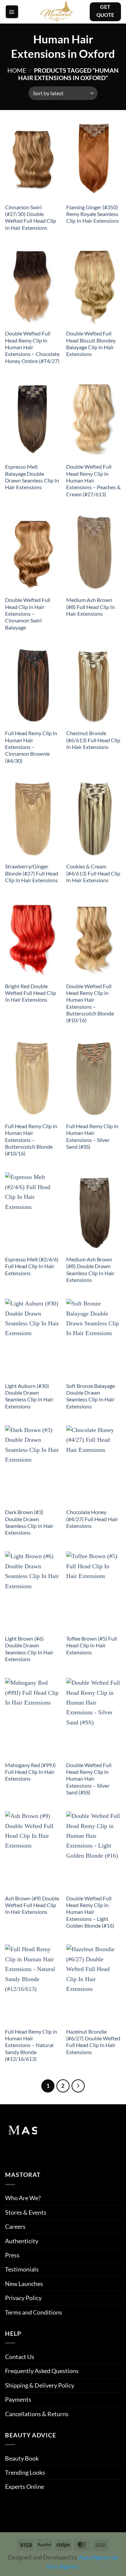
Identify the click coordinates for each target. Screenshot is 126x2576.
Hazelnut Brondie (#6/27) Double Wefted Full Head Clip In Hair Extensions (93, 2042)
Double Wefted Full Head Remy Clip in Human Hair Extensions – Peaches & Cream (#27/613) (93, 480)
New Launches (24, 2284)
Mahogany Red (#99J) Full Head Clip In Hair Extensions (30, 1772)
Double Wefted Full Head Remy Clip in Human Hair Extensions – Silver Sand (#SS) (89, 1779)
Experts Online (25, 2486)
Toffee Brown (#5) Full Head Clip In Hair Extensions (92, 1645)
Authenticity (22, 2241)
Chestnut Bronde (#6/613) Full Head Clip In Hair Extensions (93, 740)
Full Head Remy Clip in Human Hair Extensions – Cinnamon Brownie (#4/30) (31, 747)
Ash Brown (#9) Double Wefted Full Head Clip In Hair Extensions (32, 1905)
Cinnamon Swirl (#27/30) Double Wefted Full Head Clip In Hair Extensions (31, 218)
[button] (12, 12)
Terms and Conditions (34, 2312)
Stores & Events (26, 2212)
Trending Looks (25, 2472)
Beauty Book (22, 2458)
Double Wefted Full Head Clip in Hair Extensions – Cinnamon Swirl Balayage (28, 614)
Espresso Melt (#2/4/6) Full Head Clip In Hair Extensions (32, 1266)
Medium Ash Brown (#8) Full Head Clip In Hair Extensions (91, 607)
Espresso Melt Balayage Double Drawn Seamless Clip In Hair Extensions (32, 477)
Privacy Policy (23, 2298)
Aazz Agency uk (98, 2557)
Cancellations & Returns (37, 2414)
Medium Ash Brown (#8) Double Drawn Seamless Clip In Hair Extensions (90, 1270)
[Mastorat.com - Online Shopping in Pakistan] (57, 12)
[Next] (78, 2086)
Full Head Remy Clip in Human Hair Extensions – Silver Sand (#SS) (92, 1136)
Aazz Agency (62, 2567)
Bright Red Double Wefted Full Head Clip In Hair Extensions (31, 993)
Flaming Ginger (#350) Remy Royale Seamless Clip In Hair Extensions (93, 214)
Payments (18, 2399)
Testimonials (22, 2269)
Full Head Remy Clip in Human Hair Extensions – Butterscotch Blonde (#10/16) (31, 1140)
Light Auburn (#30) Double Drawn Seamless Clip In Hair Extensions (29, 1396)
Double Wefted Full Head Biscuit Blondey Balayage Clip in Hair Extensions (91, 344)
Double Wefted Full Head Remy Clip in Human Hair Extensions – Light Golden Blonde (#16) (90, 1912)
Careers (15, 2226)
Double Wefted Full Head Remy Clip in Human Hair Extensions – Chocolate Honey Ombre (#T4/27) (32, 347)
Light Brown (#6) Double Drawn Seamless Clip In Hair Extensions (29, 1649)
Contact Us (20, 2357)
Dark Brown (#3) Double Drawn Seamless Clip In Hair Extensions (29, 1522)
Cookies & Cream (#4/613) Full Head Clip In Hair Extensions (93, 873)
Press (12, 2255)
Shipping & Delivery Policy (40, 2385)
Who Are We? (23, 2198)
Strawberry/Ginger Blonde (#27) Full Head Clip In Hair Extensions (32, 873)
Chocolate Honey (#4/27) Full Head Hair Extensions (92, 1519)
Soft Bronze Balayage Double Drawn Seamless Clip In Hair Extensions (91, 1396)
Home (17, 70)
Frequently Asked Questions (42, 2371)
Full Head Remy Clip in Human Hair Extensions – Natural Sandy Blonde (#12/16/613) (31, 2045)
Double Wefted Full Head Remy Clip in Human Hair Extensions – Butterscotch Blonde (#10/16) (90, 1003)
